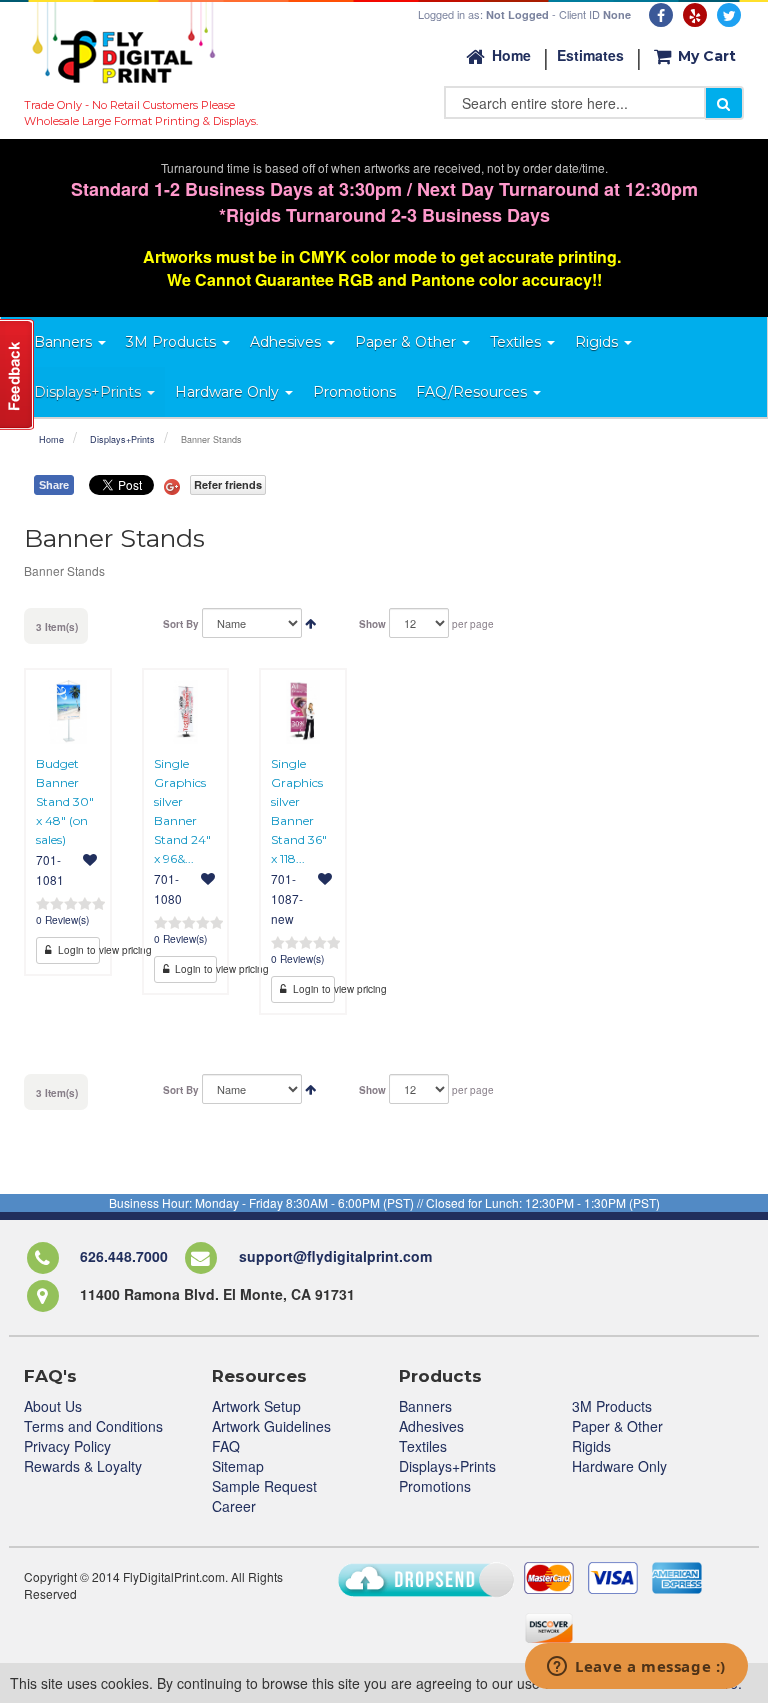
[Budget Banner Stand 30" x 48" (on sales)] (68, 712)
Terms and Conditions (93, 1426)
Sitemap (238, 1466)
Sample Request (264, 1486)
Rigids (591, 1446)
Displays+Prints (122, 439)
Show (372, 624)
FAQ (226, 1446)
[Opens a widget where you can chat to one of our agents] (636, 1668)
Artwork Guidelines (271, 1426)
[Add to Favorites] (90, 859)
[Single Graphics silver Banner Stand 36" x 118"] (303, 712)
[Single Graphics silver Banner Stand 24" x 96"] (186, 712)
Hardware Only (619, 1466)
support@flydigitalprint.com (335, 1257)
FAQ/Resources (473, 392)
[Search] (724, 103)
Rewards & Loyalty (83, 1466)
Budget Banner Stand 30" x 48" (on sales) (65, 801)
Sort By (181, 624)
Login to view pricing (77, 950)
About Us (53, 1406)
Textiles (423, 1446)
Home (511, 55)
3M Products (612, 1406)
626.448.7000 (124, 1257)
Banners (425, 1406)
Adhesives (431, 1426)
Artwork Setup (256, 1406)
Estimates (590, 55)
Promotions (435, 1486)
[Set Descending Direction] (310, 622)
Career (234, 1506)
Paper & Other (617, 1426)
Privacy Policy (67, 1446)
